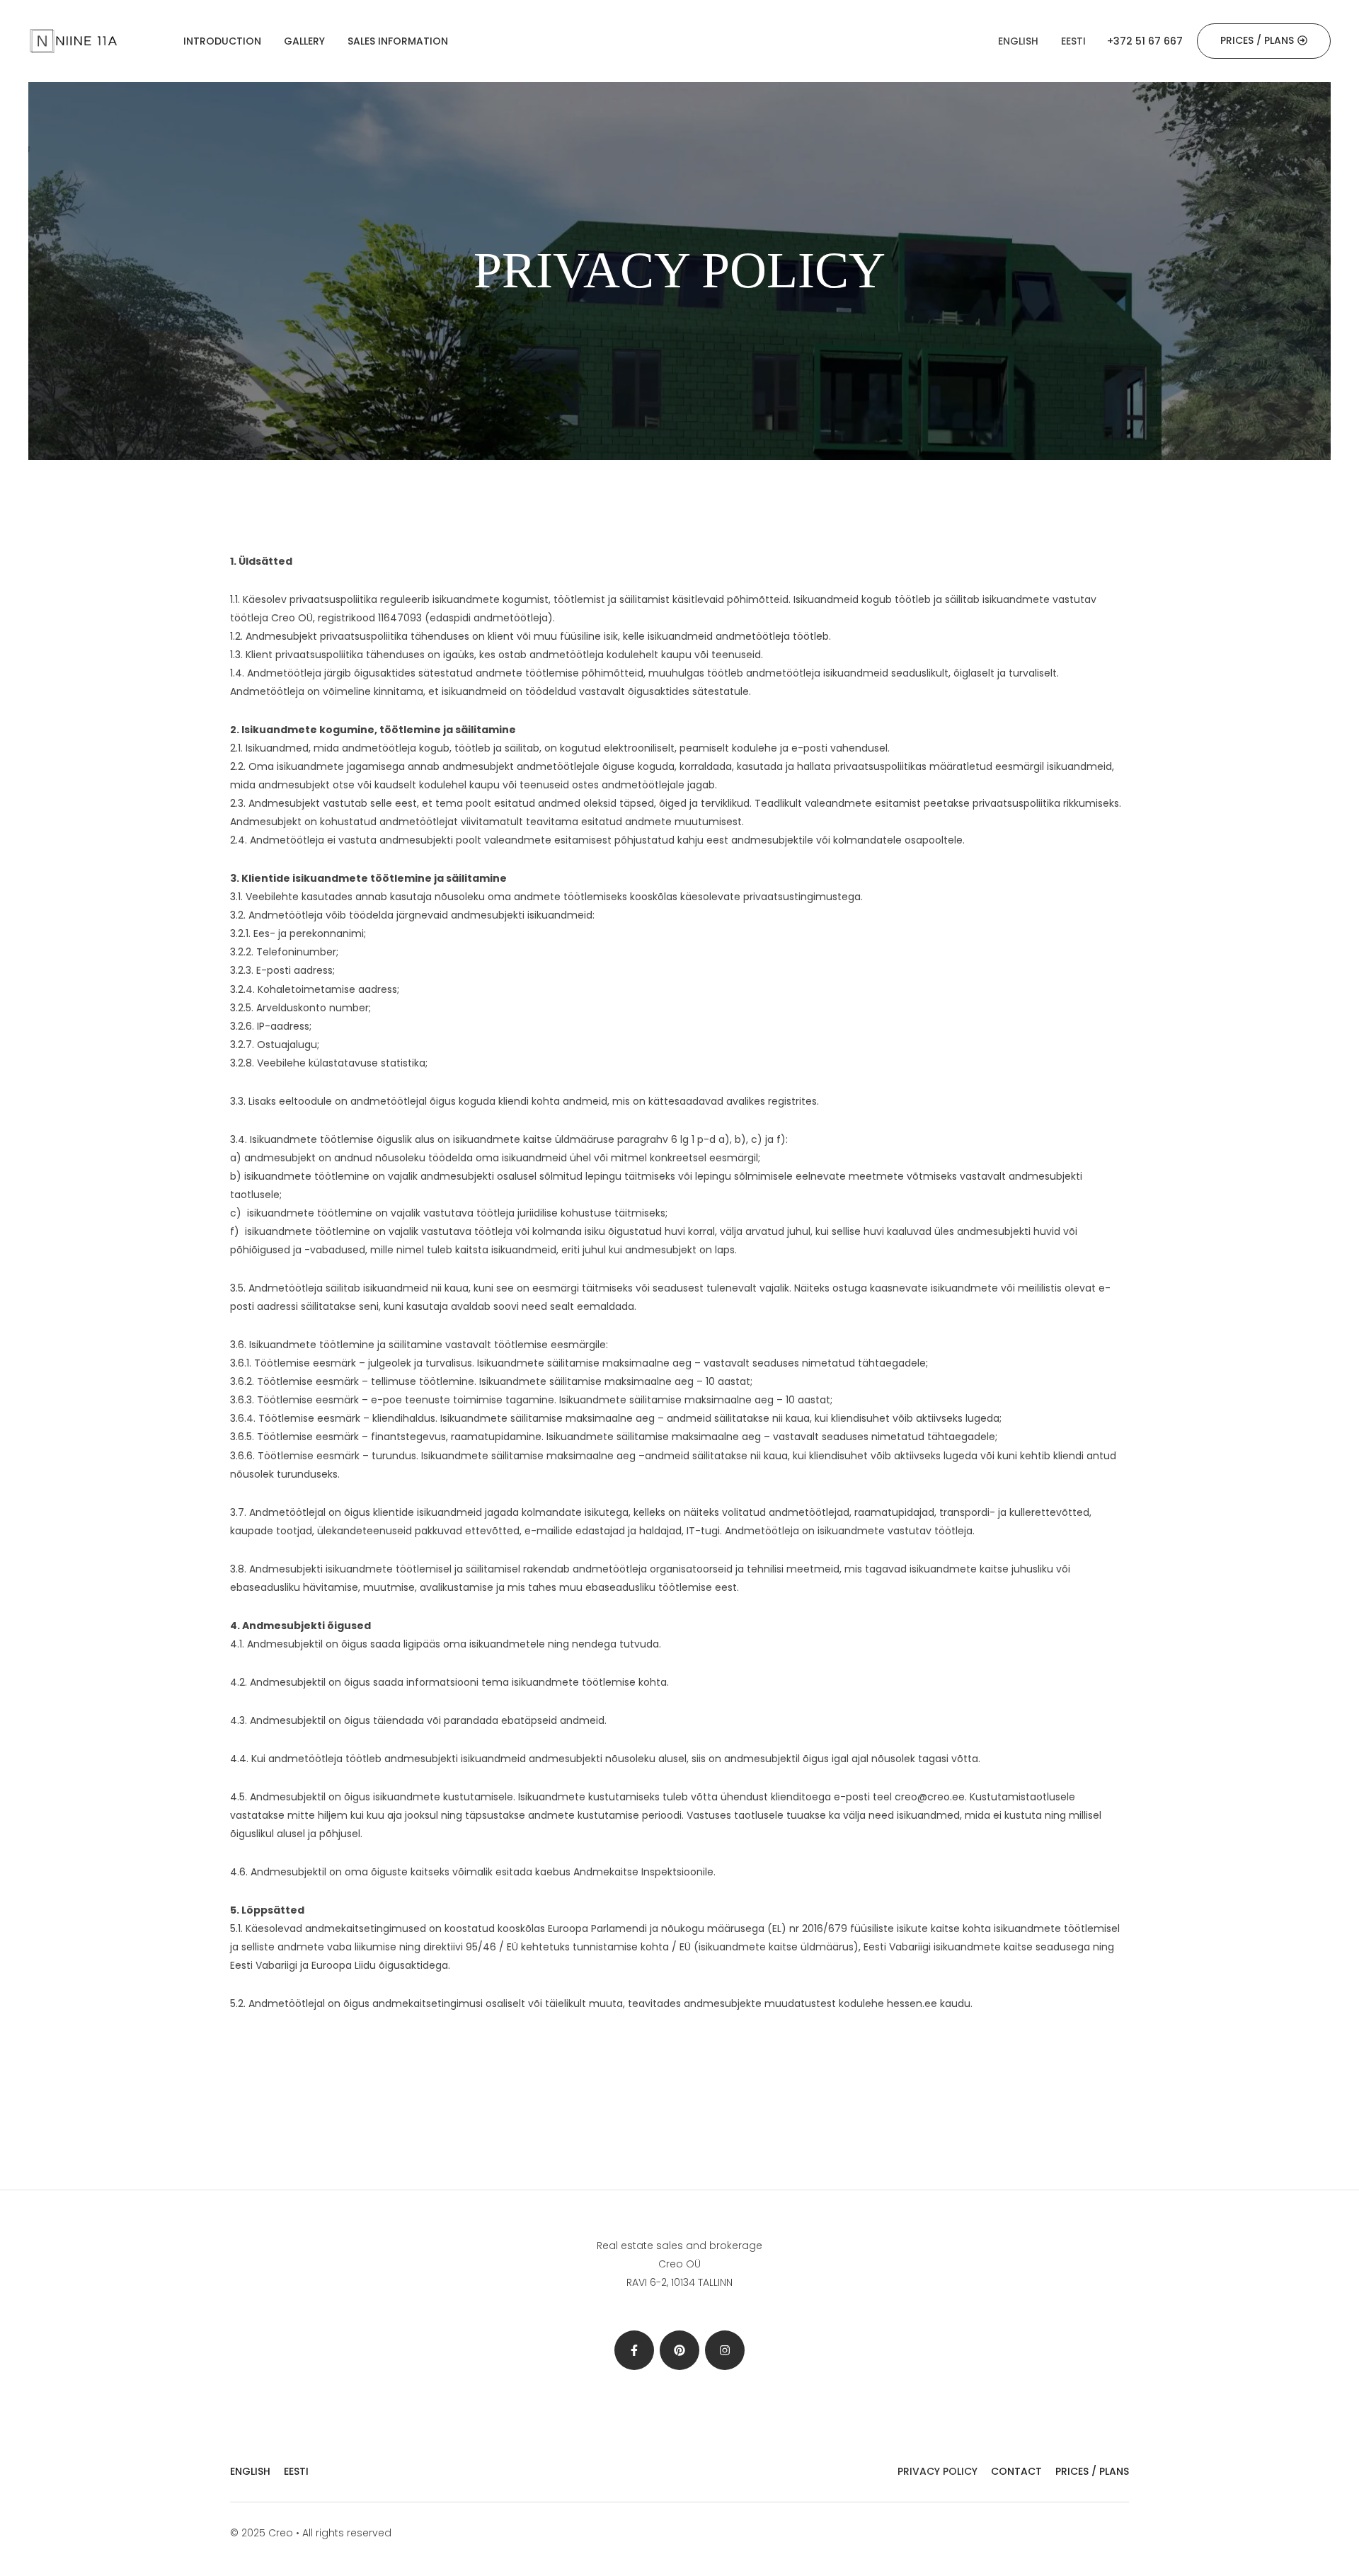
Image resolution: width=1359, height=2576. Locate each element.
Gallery (304, 41)
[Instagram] (725, 2350)
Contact (1016, 2471)
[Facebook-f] (634, 2350)
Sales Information (398, 41)
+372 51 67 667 (1145, 41)
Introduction (222, 41)
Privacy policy (937, 2471)
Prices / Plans (1092, 2471)
